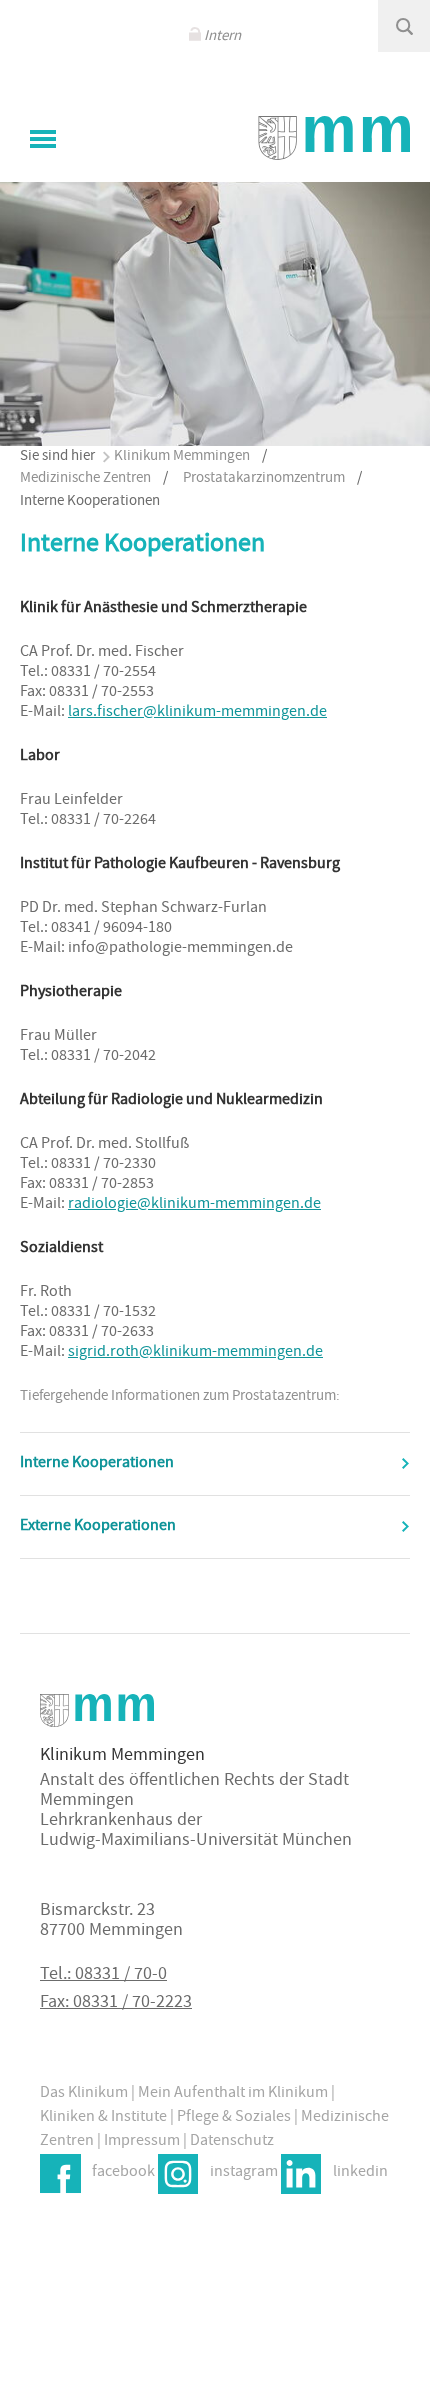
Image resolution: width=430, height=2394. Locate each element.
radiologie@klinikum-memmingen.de (194, 1205)
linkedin (360, 2173)
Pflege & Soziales (234, 2118)
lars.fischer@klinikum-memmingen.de (197, 713)
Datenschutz (232, 2142)
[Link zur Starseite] (334, 138)
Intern (222, 36)
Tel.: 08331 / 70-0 (103, 1975)
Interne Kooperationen (97, 1464)
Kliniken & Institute (103, 2118)
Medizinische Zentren (85, 478)
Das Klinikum (84, 2094)
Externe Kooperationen (98, 1527)
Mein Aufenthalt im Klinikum (233, 2094)
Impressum (142, 2142)
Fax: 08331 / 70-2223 (116, 2003)
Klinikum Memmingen (182, 456)
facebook (123, 2173)
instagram (244, 2173)
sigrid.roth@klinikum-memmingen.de (195, 1353)
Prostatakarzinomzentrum (264, 478)
